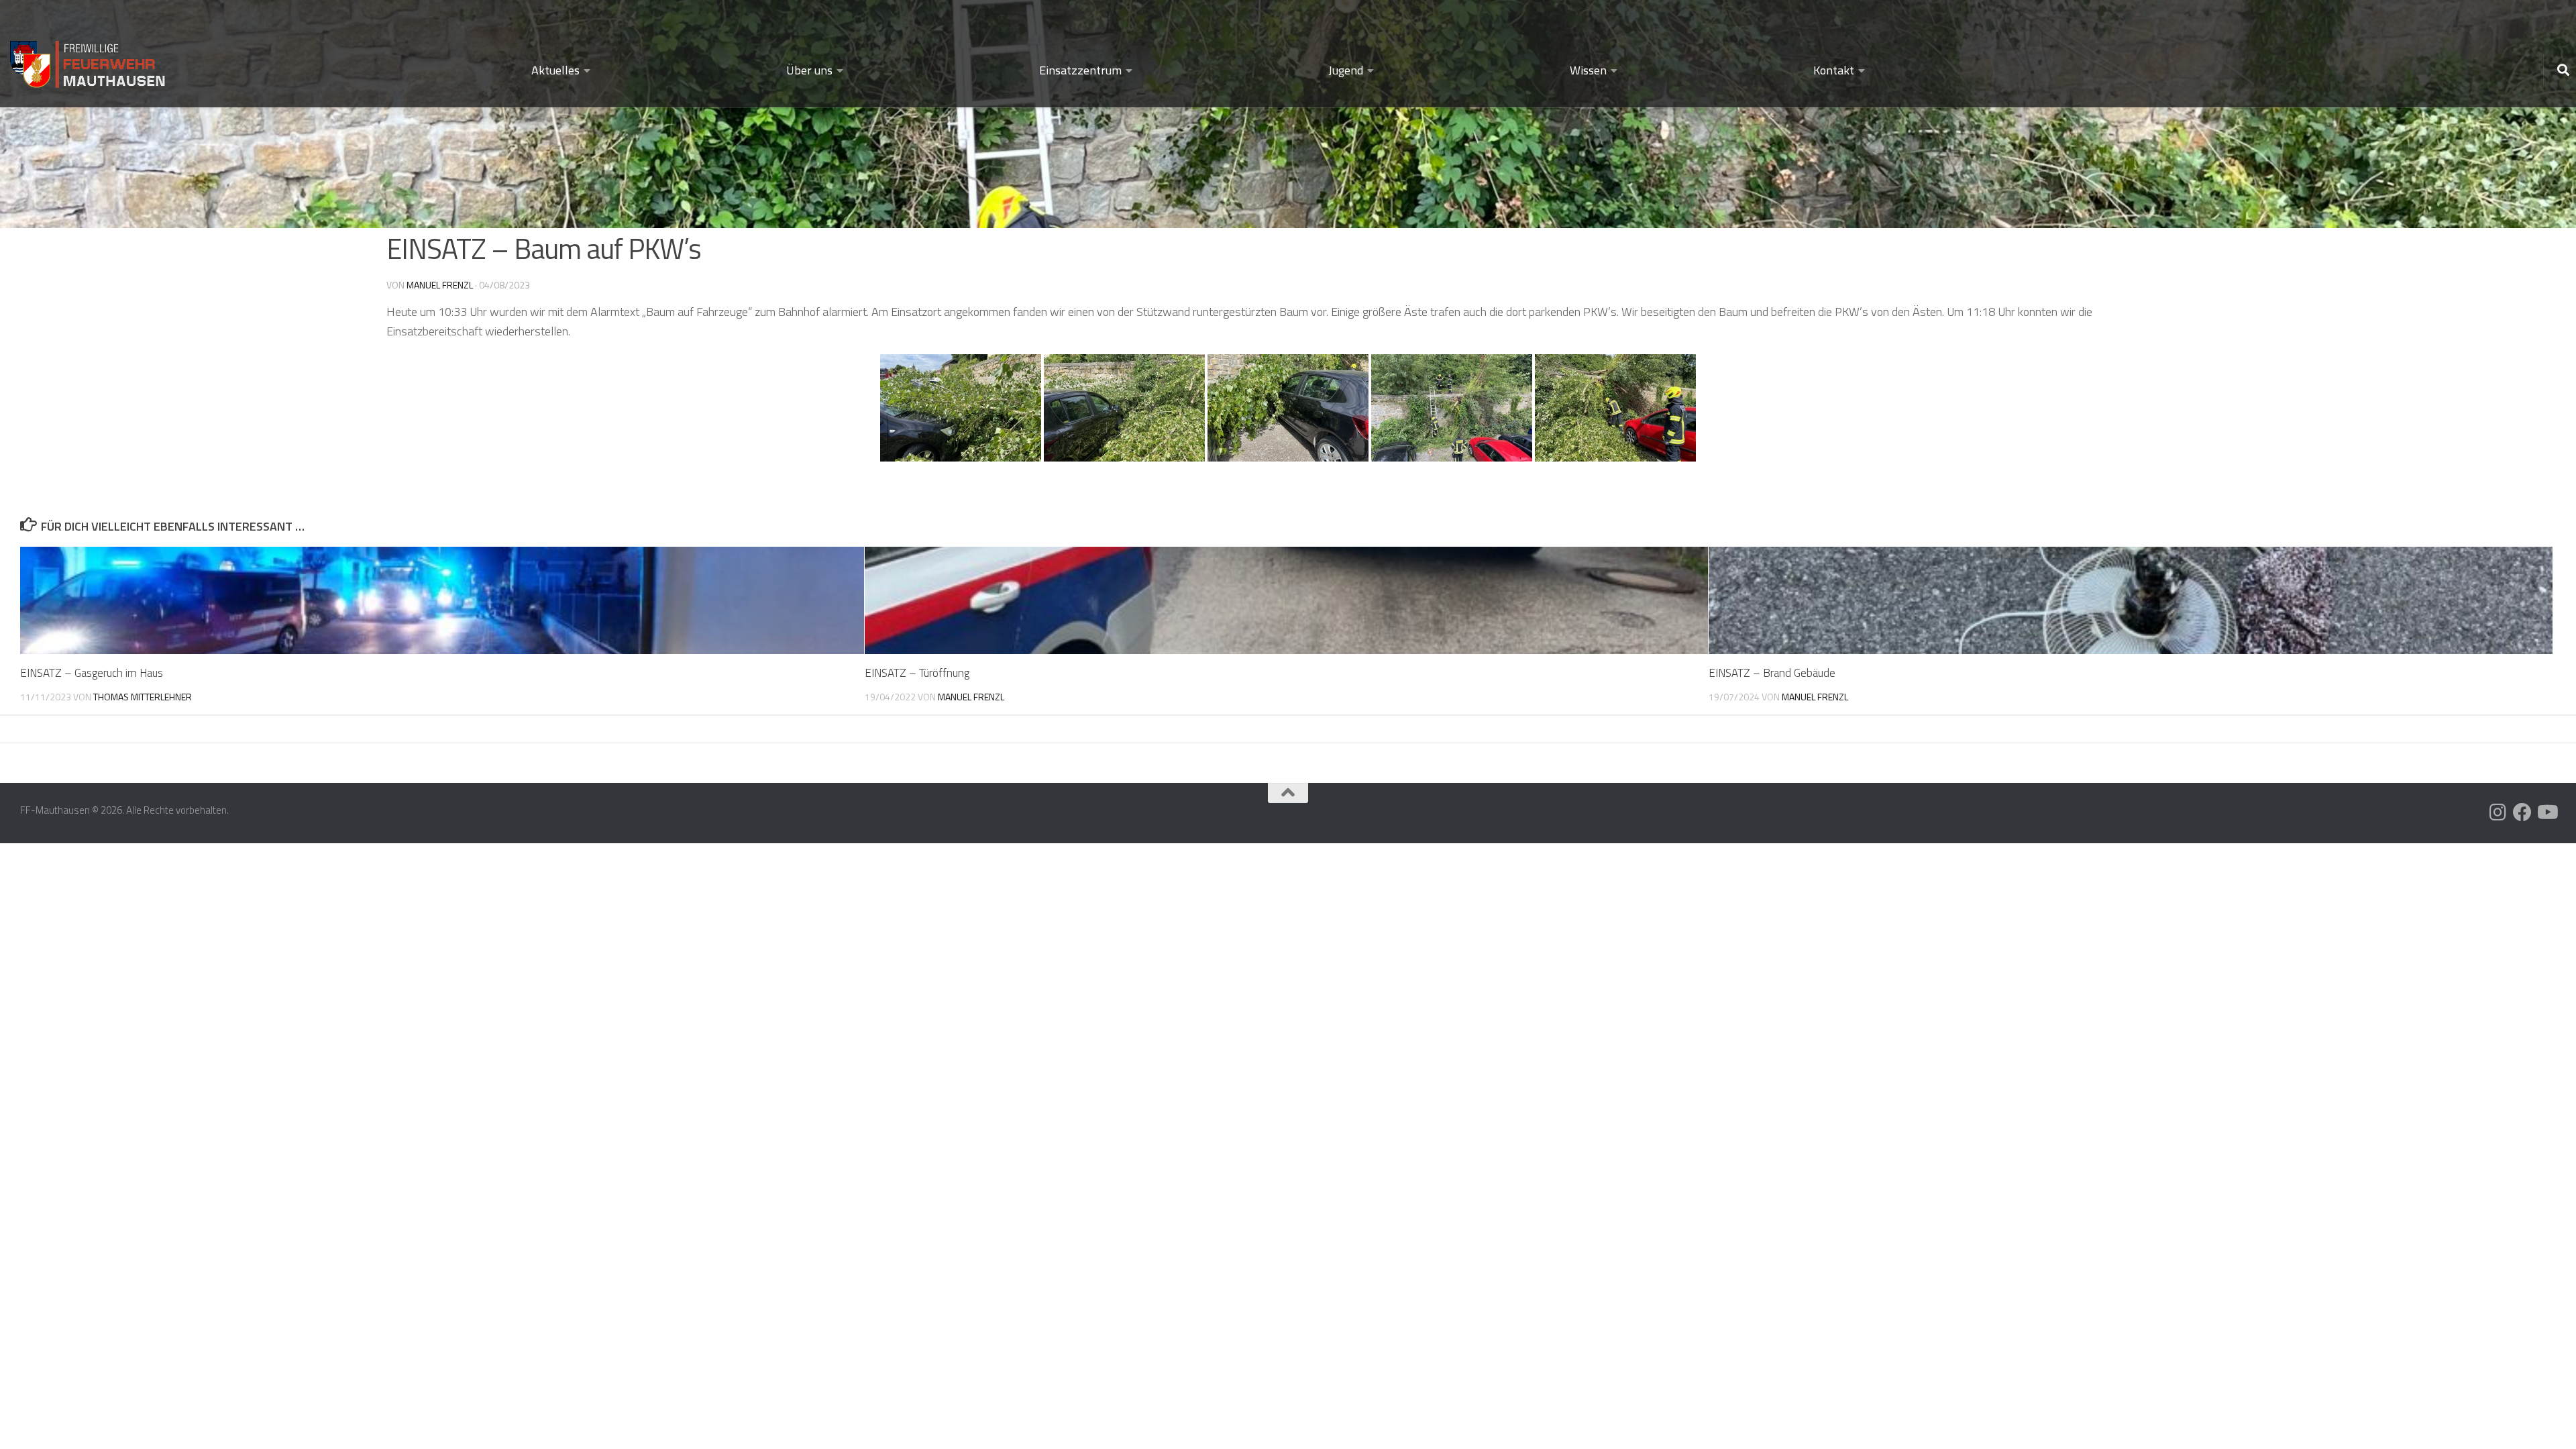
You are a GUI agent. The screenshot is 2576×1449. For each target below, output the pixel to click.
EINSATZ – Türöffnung (917, 673)
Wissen (1588, 70)
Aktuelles (555, 70)
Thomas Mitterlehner (143, 697)
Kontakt (1834, 70)
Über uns (809, 70)
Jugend (1346, 70)
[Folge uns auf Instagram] (2498, 812)
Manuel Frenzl (440, 285)
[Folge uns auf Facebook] (2522, 812)
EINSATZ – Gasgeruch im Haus (92, 673)
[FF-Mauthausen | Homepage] (89, 59)
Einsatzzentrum (1080, 70)
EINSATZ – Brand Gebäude (1772, 673)
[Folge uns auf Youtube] (2546, 812)
